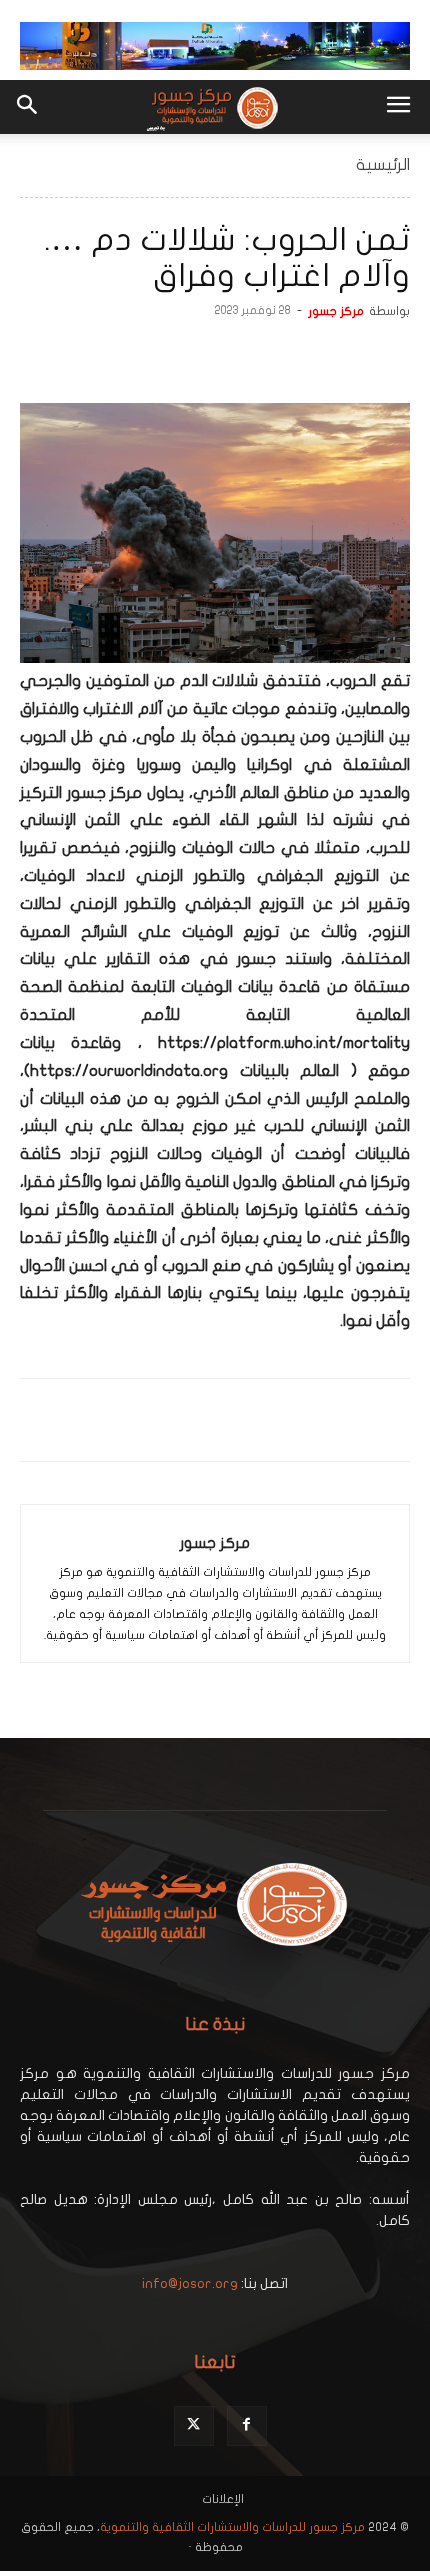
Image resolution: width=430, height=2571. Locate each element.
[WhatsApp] (298, 356)
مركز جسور (336, 311)
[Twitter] (344, 356)
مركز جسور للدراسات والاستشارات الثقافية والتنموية (232, 2527)
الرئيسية (383, 165)
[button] (398, 107)
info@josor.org (190, 2283)
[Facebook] (390, 356)
